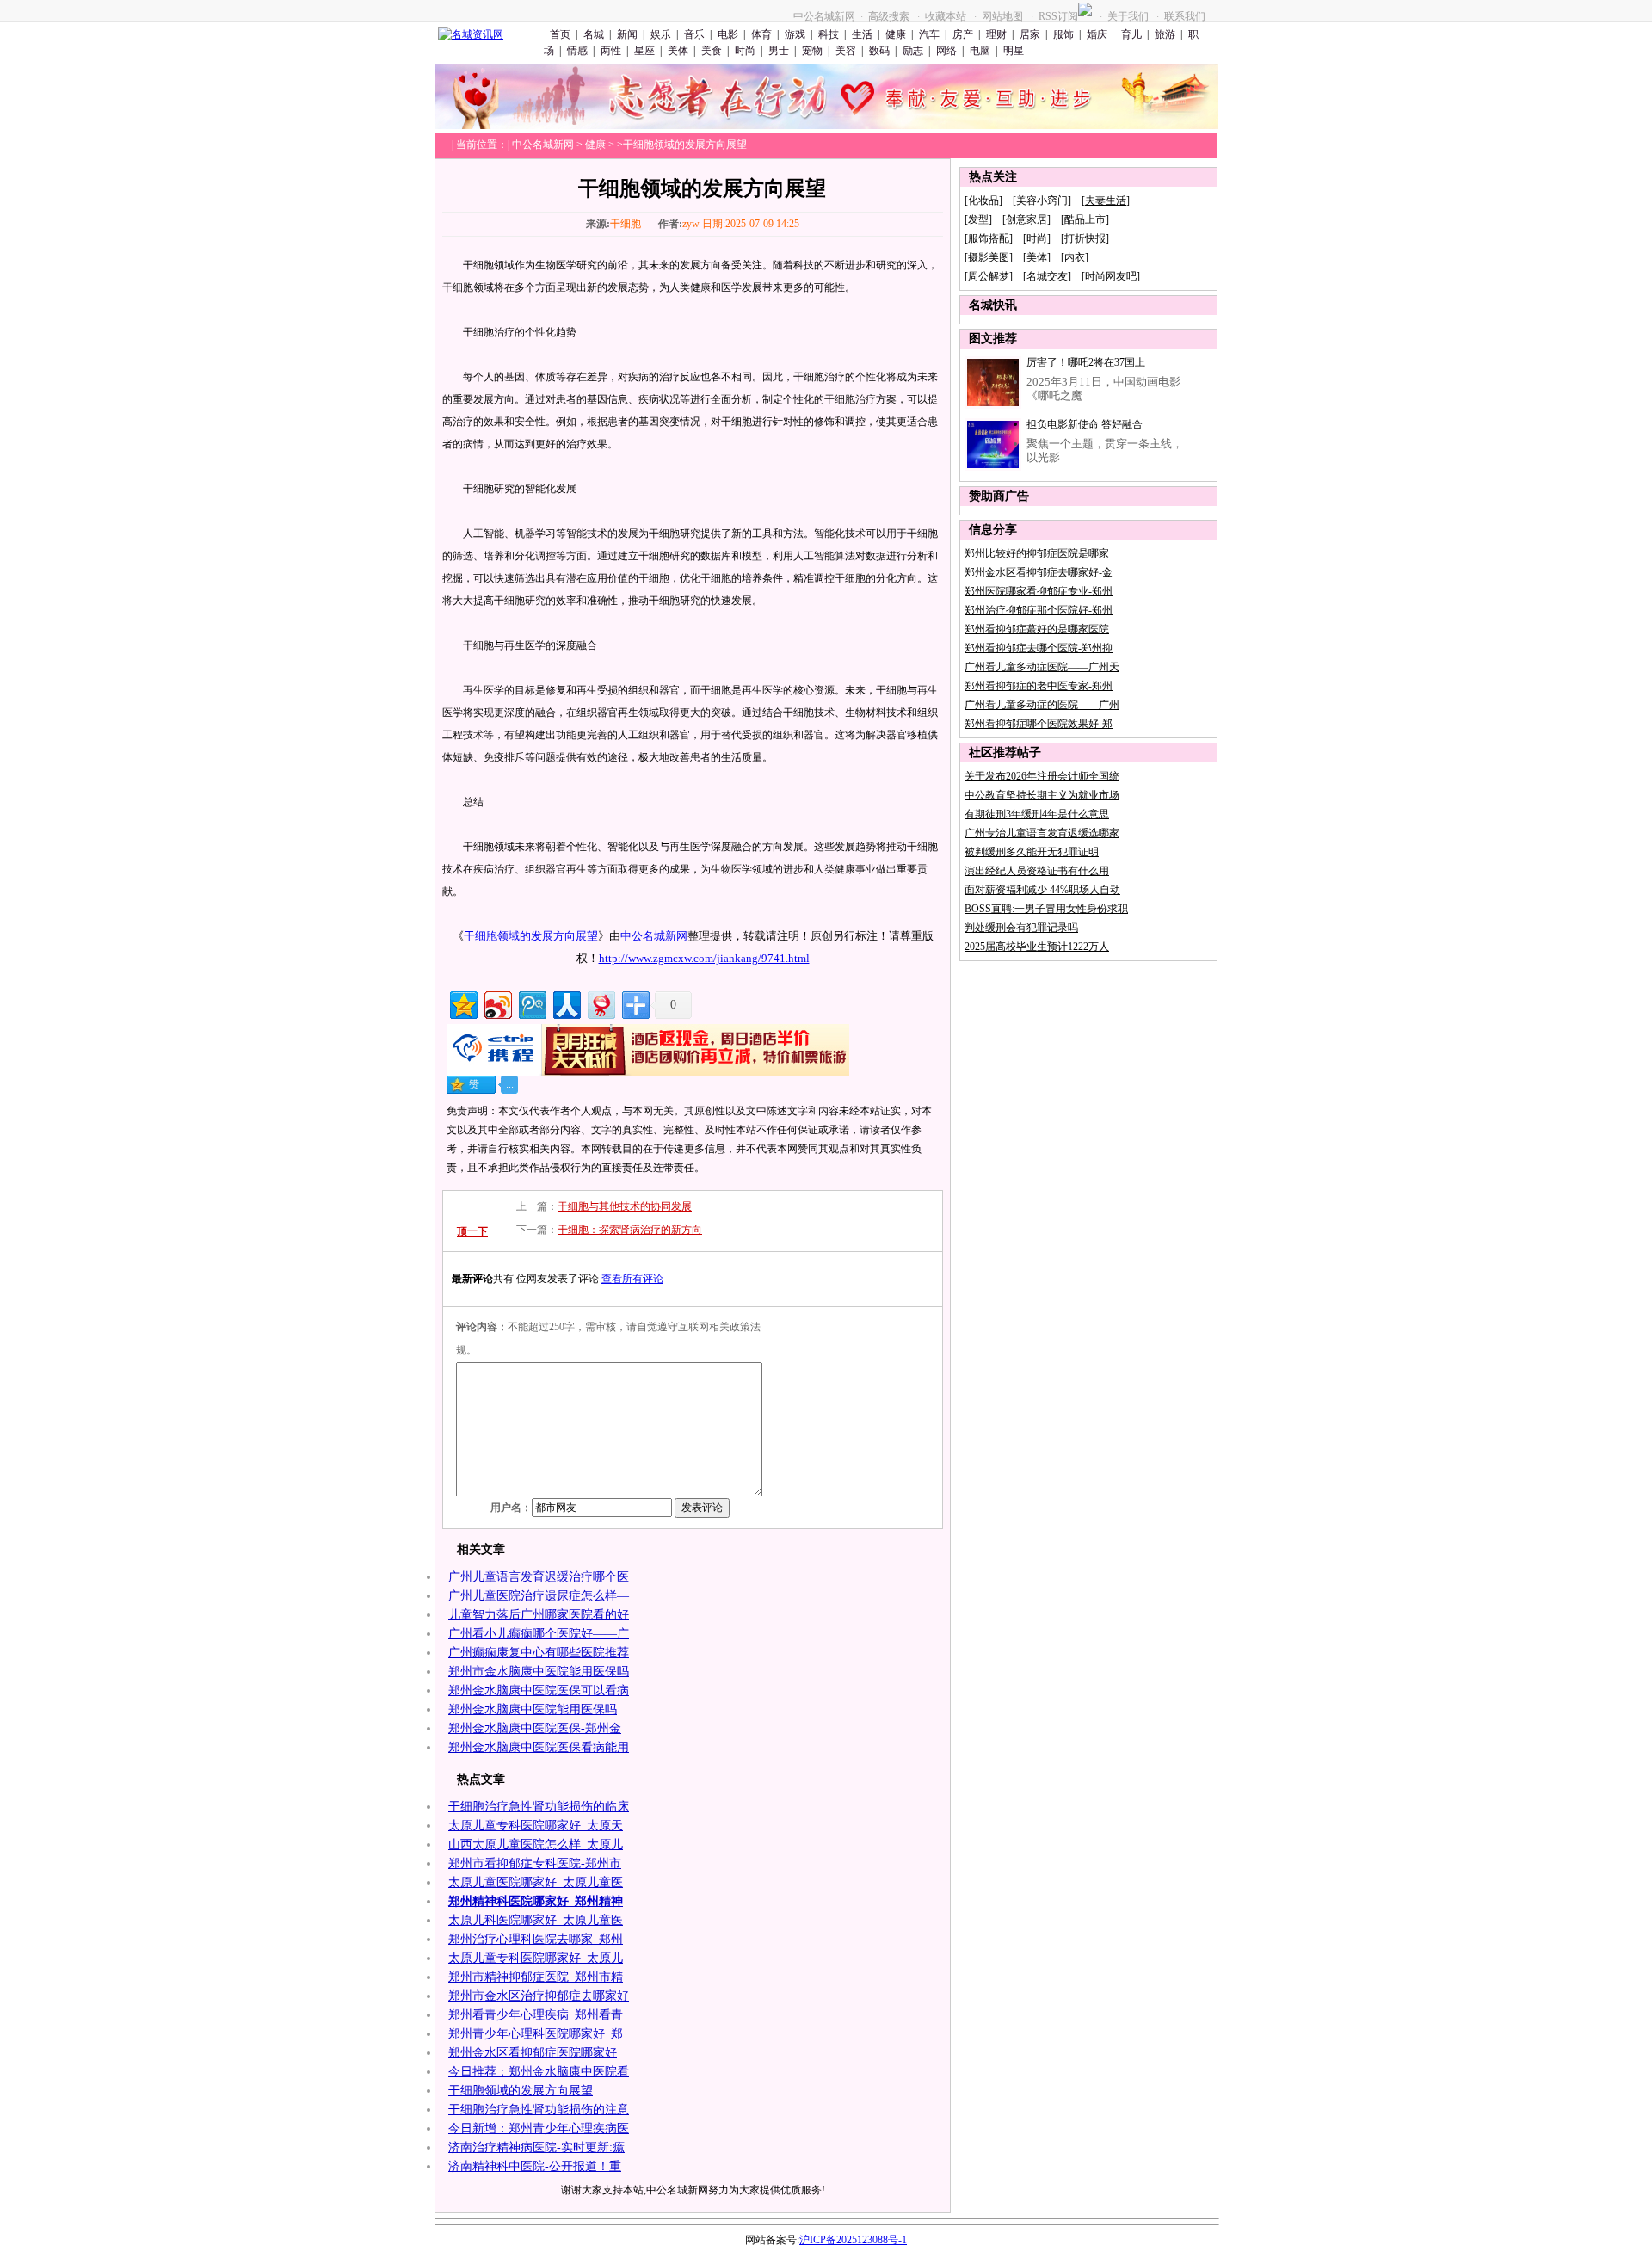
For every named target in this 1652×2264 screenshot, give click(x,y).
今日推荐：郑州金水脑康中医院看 (539, 2072)
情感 (577, 51)
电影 (728, 34)
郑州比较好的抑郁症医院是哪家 (1037, 553)
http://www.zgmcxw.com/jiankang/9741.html (704, 958)
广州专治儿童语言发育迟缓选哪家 (1042, 833)
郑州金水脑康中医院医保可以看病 (539, 1690)
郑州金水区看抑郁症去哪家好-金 (1039, 572)
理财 (996, 34)
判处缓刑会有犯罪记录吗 (1021, 928)
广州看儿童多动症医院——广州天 (1042, 667)
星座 (644, 51)
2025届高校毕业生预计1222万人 (1037, 947)
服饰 (1063, 34)
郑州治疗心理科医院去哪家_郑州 (536, 1939)
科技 (829, 34)
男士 (779, 51)
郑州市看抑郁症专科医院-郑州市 (535, 1863)
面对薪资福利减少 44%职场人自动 (1042, 890)
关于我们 (1128, 16)
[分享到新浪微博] (497, 1003)
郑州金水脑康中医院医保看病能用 (539, 1747)
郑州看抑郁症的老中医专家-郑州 (1039, 686)
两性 (611, 51)
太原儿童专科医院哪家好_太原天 (536, 1826)
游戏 (795, 34)
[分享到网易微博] (600, 1003)
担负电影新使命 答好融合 (1085, 424)
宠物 (812, 51)
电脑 (980, 51)
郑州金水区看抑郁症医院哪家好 (533, 2053)
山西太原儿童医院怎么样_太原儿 (536, 1845)
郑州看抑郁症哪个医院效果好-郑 (1039, 724)
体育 (761, 34)
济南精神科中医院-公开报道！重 (535, 2166)
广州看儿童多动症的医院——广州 (1042, 705)
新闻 (627, 34)
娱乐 (661, 34)
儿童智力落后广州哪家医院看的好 (539, 1615)
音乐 (694, 34)
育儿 (1130, 34)
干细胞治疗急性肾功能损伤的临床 (539, 1807)
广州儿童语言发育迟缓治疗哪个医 (539, 1577)
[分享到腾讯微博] (531, 1003)
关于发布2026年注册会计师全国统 (1042, 776)
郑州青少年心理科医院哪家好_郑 (536, 2034)
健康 (896, 34)
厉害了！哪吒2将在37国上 (1086, 362)
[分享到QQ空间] (462, 1003)
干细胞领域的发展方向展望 (531, 936)
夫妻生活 (1106, 200)
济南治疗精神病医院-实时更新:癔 (536, 2147)
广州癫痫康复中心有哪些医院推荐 (539, 1653)
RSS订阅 (1058, 16)
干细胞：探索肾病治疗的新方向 (630, 1230)
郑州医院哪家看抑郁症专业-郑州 (1039, 591)
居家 (1030, 34)
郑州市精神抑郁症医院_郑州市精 (536, 1977)
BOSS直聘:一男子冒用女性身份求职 (1046, 909)
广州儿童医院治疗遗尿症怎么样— (539, 1596)
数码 (879, 51)
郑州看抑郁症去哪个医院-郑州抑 (1039, 648)
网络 (946, 51)
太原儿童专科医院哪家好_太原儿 (536, 1958)
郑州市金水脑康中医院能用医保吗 (539, 1672)
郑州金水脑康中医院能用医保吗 (533, 1709)
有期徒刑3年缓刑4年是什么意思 (1037, 814)
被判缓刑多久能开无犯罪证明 (1032, 852)
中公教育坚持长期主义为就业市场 (1042, 795)
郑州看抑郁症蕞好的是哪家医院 (1037, 629)
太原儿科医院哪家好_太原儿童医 (536, 1920)
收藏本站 (946, 16)
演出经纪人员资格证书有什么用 (1037, 871)
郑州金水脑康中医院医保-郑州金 (535, 1728)
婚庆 (1097, 34)
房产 (963, 34)
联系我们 (1185, 16)
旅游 (1165, 34)
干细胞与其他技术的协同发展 (625, 1206)
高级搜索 (889, 16)
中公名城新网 (824, 16)
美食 (712, 51)
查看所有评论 (632, 1279)
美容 (846, 51)
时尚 (745, 51)
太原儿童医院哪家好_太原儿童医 (536, 1882)
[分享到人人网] (566, 1003)
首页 (560, 34)
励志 (913, 51)
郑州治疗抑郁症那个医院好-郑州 (1039, 610)
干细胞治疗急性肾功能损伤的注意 (539, 2110)
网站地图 (1002, 16)
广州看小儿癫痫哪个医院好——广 (539, 1634)
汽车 (929, 34)
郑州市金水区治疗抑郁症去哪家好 (539, 1996)
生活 (862, 34)
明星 (1014, 51)
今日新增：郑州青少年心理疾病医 (539, 2128)
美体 (678, 51)
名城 (594, 34)
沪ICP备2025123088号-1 (853, 2240)
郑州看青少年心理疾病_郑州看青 (536, 2015)
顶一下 (472, 1231)
